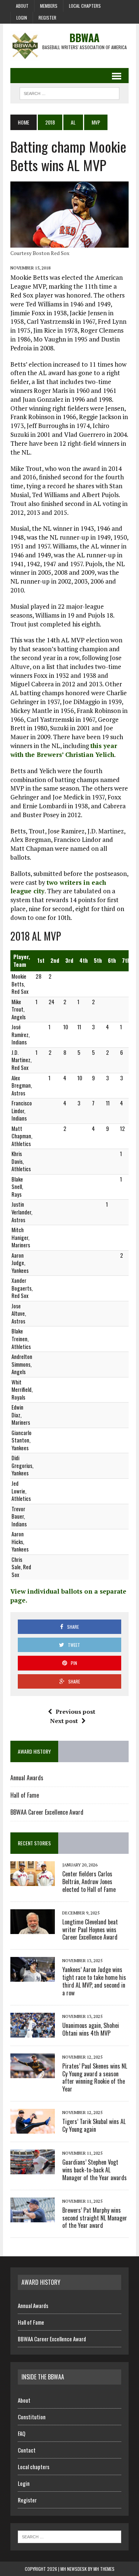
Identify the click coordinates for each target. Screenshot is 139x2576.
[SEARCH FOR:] (69, 92)
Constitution (32, 2417)
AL (73, 122)
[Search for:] (69, 2536)
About (22, 6)
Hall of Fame (25, 1795)
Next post (64, 1721)
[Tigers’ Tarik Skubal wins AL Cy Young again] (33, 2128)
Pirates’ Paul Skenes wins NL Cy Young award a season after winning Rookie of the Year (95, 2077)
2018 (50, 122)
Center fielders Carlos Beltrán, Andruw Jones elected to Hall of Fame (89, 1882)
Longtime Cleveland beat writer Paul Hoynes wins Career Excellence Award (90, 1930)
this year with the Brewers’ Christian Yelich (64, 750)
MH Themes (104, 2569)
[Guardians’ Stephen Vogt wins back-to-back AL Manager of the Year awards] (33, 2169)
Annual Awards (27, 1778)
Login (22, 18)
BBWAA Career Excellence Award (47, 1812)
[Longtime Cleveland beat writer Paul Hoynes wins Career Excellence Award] (33, 1929)
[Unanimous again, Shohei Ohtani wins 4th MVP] (33, 2032)
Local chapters (85, 6)
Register (47, 18)
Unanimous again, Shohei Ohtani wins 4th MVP (91, 2029)
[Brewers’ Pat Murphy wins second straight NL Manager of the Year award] (33, 2217)
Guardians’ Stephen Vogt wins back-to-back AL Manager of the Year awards (95, 2170)
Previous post (75, 1712)
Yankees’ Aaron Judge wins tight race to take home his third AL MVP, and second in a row (94, 1981)
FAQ (21, 2433)
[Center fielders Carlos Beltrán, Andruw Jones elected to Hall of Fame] (33, 1881)
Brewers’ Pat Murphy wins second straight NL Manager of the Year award (95, 2218)
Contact (27, 2450)
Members (49, 6)
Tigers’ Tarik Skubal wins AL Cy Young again (94, 2125)
